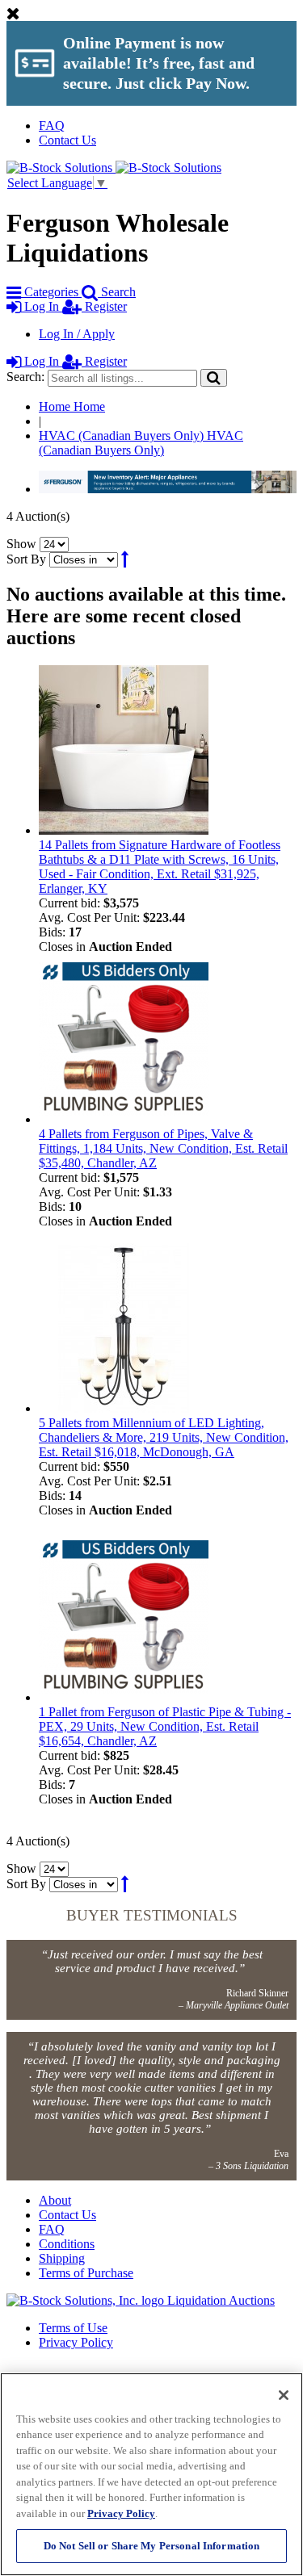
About (55, 2200)
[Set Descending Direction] (125, 559)
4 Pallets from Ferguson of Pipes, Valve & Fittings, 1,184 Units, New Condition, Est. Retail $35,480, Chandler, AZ (163, 1148)
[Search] (214, 377)
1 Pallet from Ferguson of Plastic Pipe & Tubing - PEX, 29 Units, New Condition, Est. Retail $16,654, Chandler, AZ (165, 1726)
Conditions (67, 2244)
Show (21, 544)
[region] (151, 2474)
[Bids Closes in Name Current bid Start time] (85, 559)
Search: (25, 377)
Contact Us (67, 140)
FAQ (52, 126)
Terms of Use (73, 2328)
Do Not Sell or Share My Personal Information (152, 2546)
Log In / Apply (77, 334)
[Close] (284, 2395)
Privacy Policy (76, 2342)
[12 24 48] (54, 544)
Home (72, 406)
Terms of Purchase (86, 2273)
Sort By (26, 559)
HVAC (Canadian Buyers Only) (141, 443)
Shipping (62, 2258)
